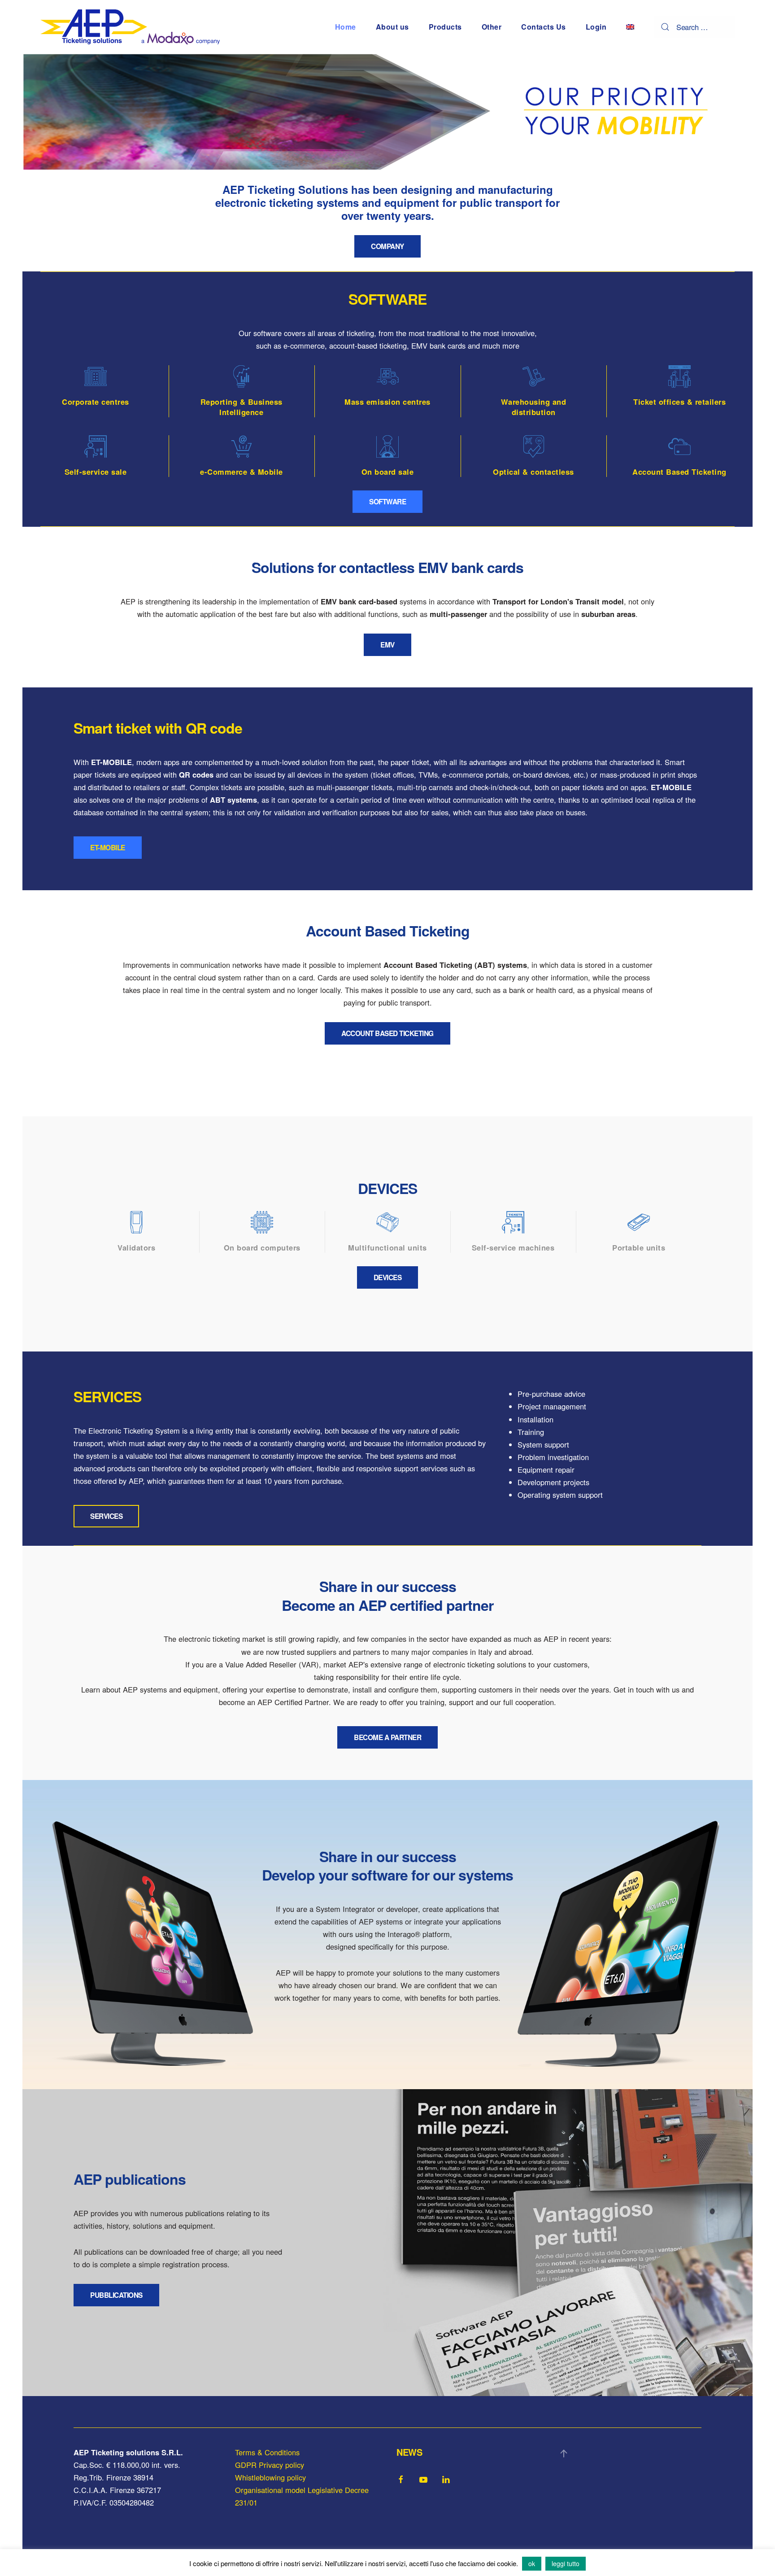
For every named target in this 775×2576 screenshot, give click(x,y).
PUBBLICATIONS (116, 2295)
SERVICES (106, 1516)
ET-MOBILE (108, 848)
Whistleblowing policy (270, 2477)
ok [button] (532, 2563)
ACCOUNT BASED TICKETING (387, 1033)
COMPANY (387, 246)
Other (492, 27)
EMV (387, 645)
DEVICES (388, 1277)
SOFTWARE (387, 502)
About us (392, 27)
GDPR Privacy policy (270, 2465)
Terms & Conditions (267, 2452)
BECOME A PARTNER (387, 1737)
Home (346, 27)
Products (445, 27)
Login (596, 27)
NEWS (409, 2452)
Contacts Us (544, 27)
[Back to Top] (564, 2454)
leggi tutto (566, 2563)
